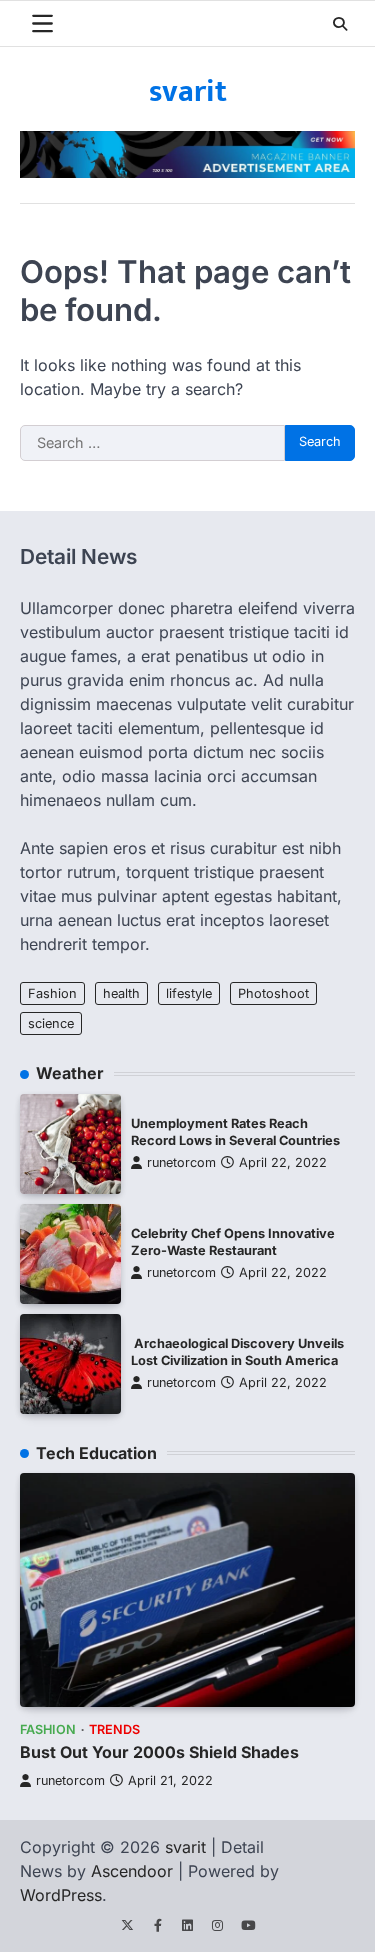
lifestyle (189, 993)
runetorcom (181, 1162)
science (51, 1023)
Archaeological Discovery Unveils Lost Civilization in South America (237, 1352)
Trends (114, 1729)
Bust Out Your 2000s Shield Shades (159, 1752)
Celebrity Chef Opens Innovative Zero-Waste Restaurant (233, 1242)
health (121, 993)
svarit (188, 92)
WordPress (61, 1895)
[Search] (340, 24)
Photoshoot (273, 993)
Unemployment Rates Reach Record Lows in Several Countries (235, 1132)
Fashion (52, 993)
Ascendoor (132, 1871)
